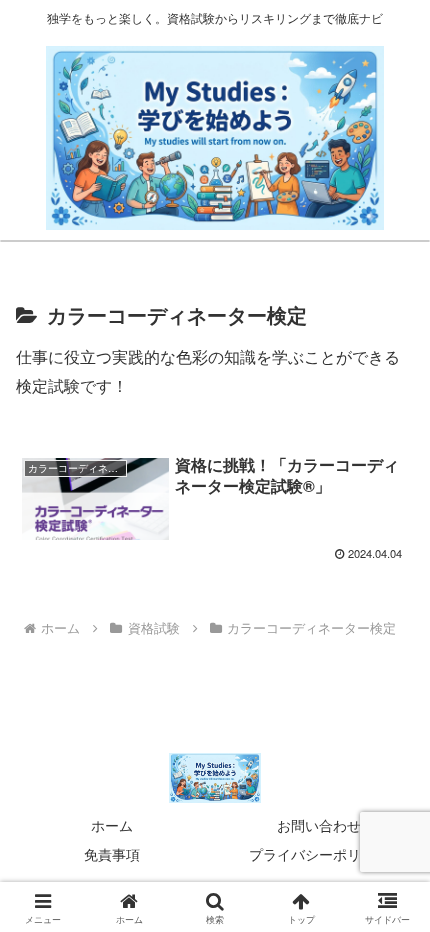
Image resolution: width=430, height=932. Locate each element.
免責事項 (112, 854)
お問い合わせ (319, 825)
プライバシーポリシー (319, 854)
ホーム (112, 825)
